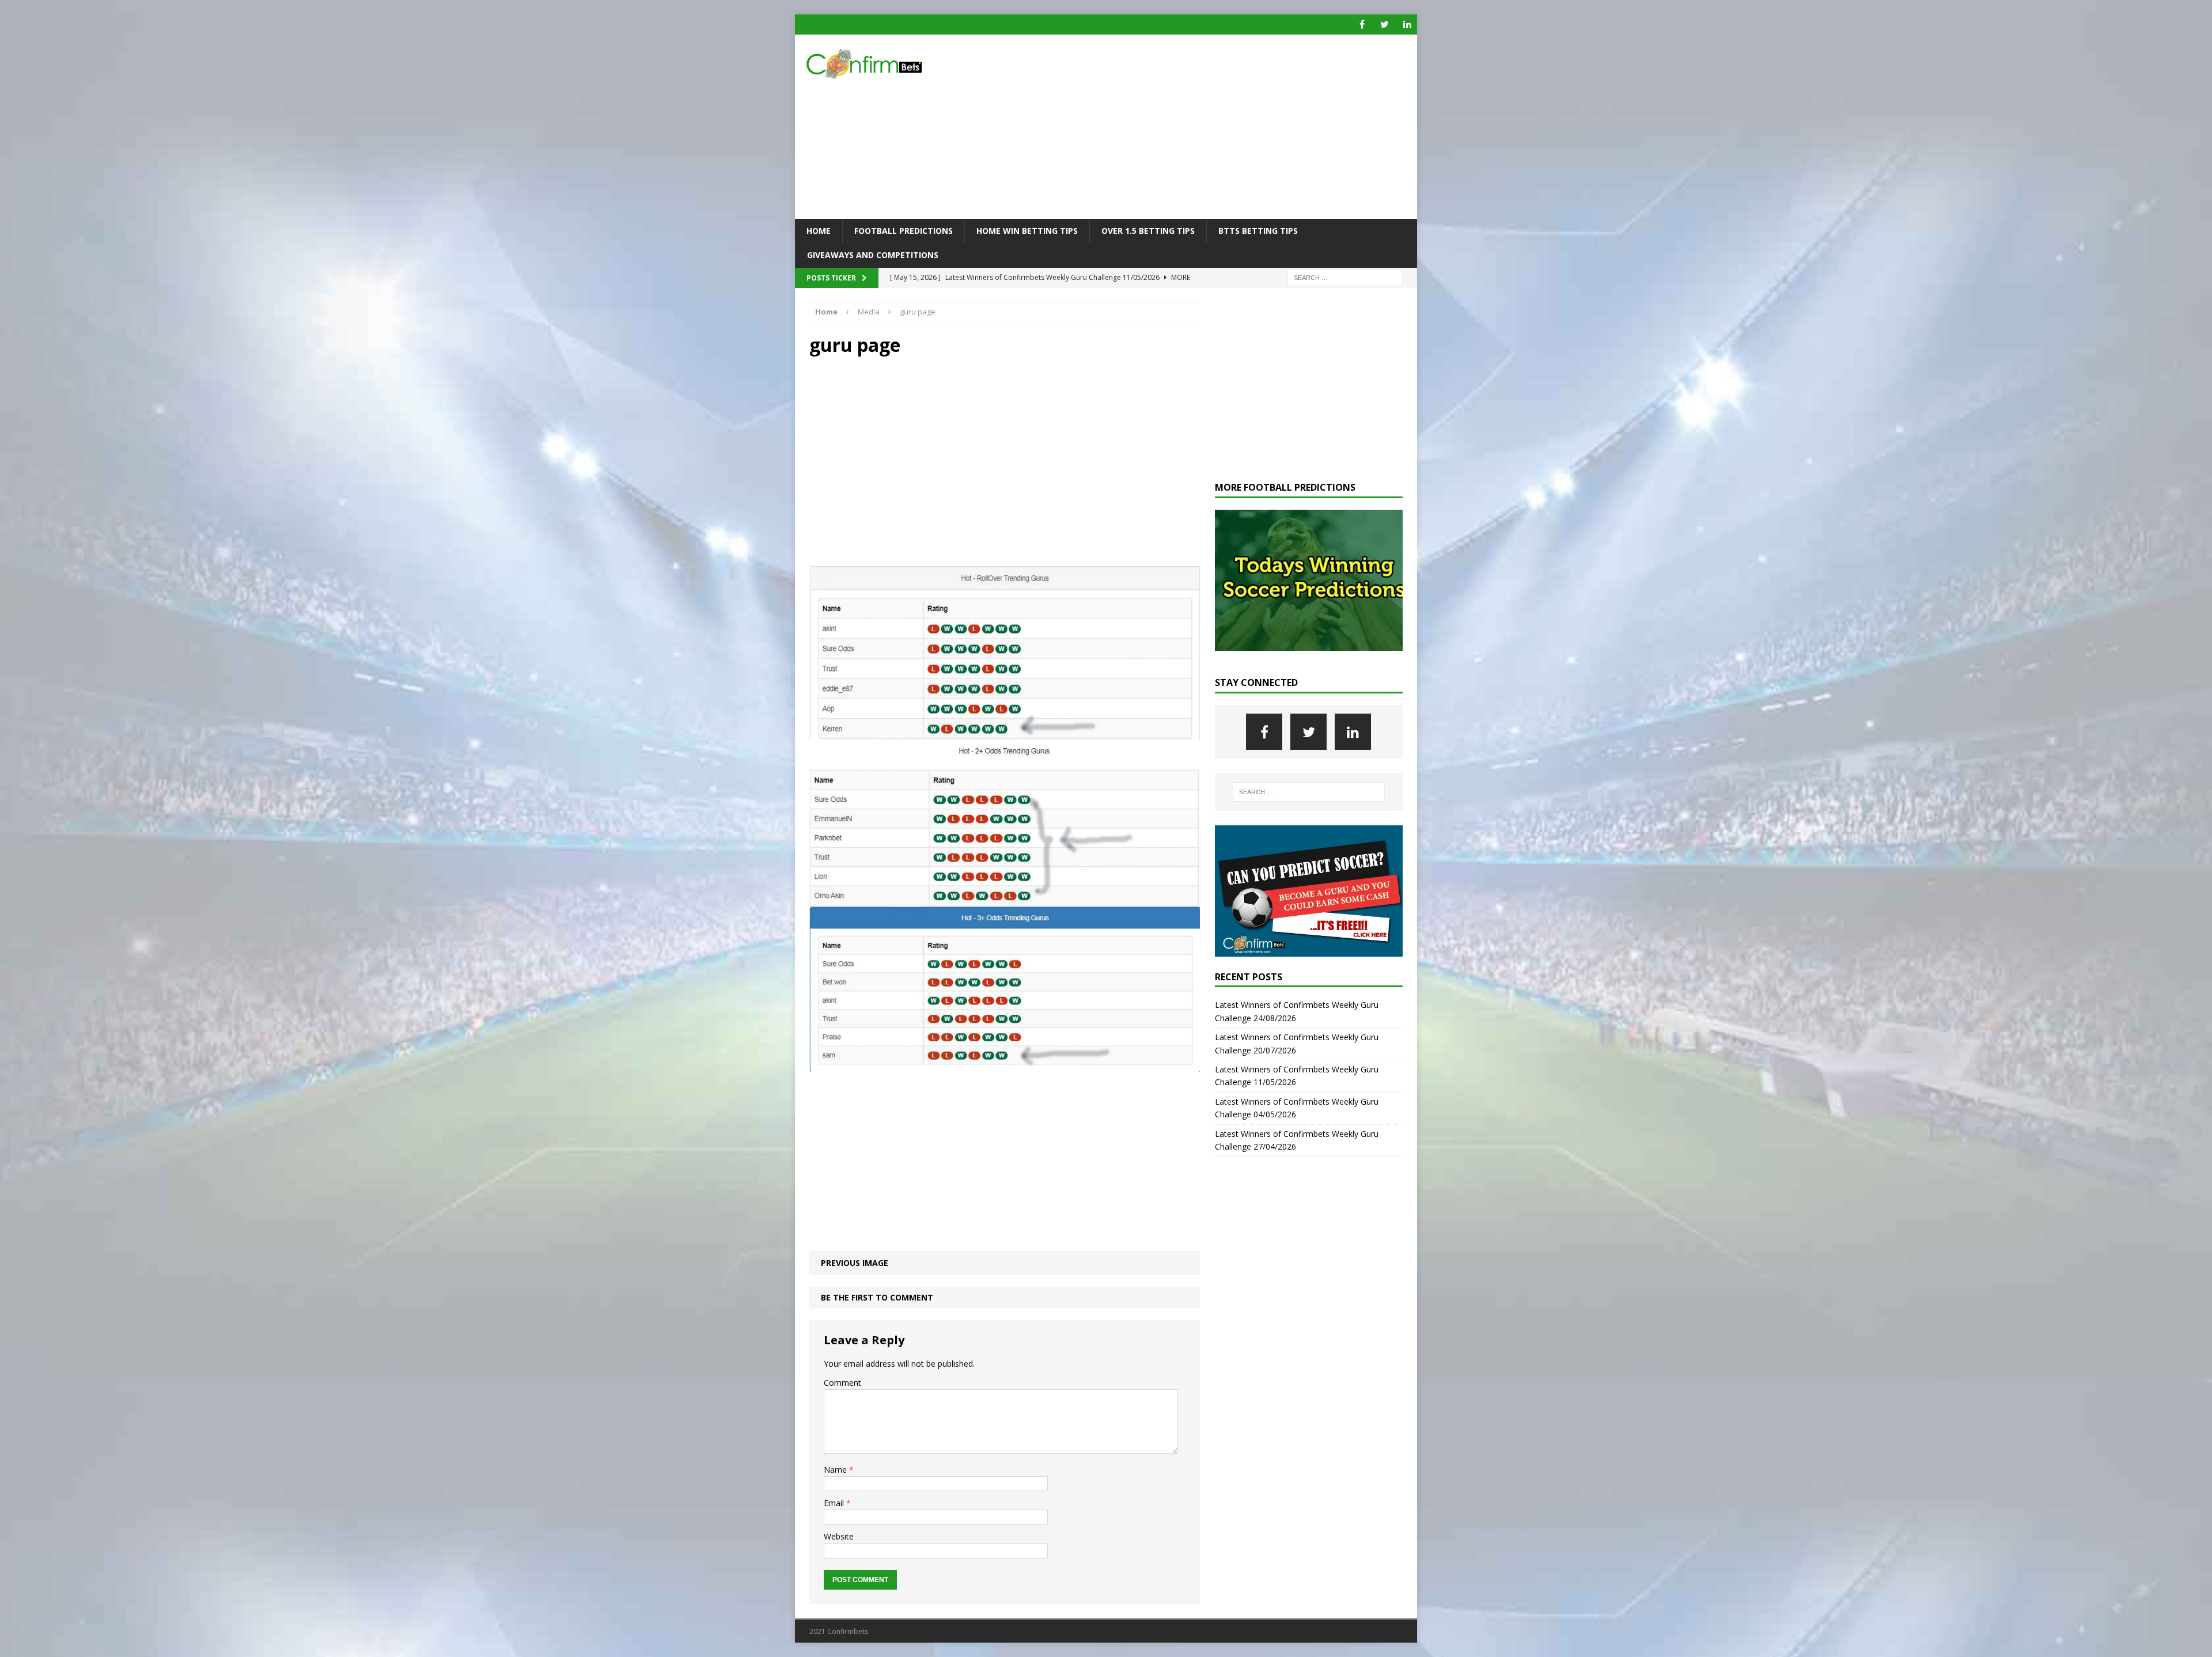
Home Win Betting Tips (1027, 231)
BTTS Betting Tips (1258, 231)
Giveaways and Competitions (873, 255)
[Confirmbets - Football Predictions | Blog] (893, 64)
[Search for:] (1345, 277)
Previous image (855, 1263)
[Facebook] (1362, 24)
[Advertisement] (1207, 127)
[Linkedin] (1407, 24)
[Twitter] (1385, 24)
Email (835, 1503)
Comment (842, 1383)
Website (839, 1536)
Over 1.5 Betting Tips (1148, 231)
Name (836, 1470)
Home (819, 231)
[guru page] (1005, 1065)
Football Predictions (904, 231)
